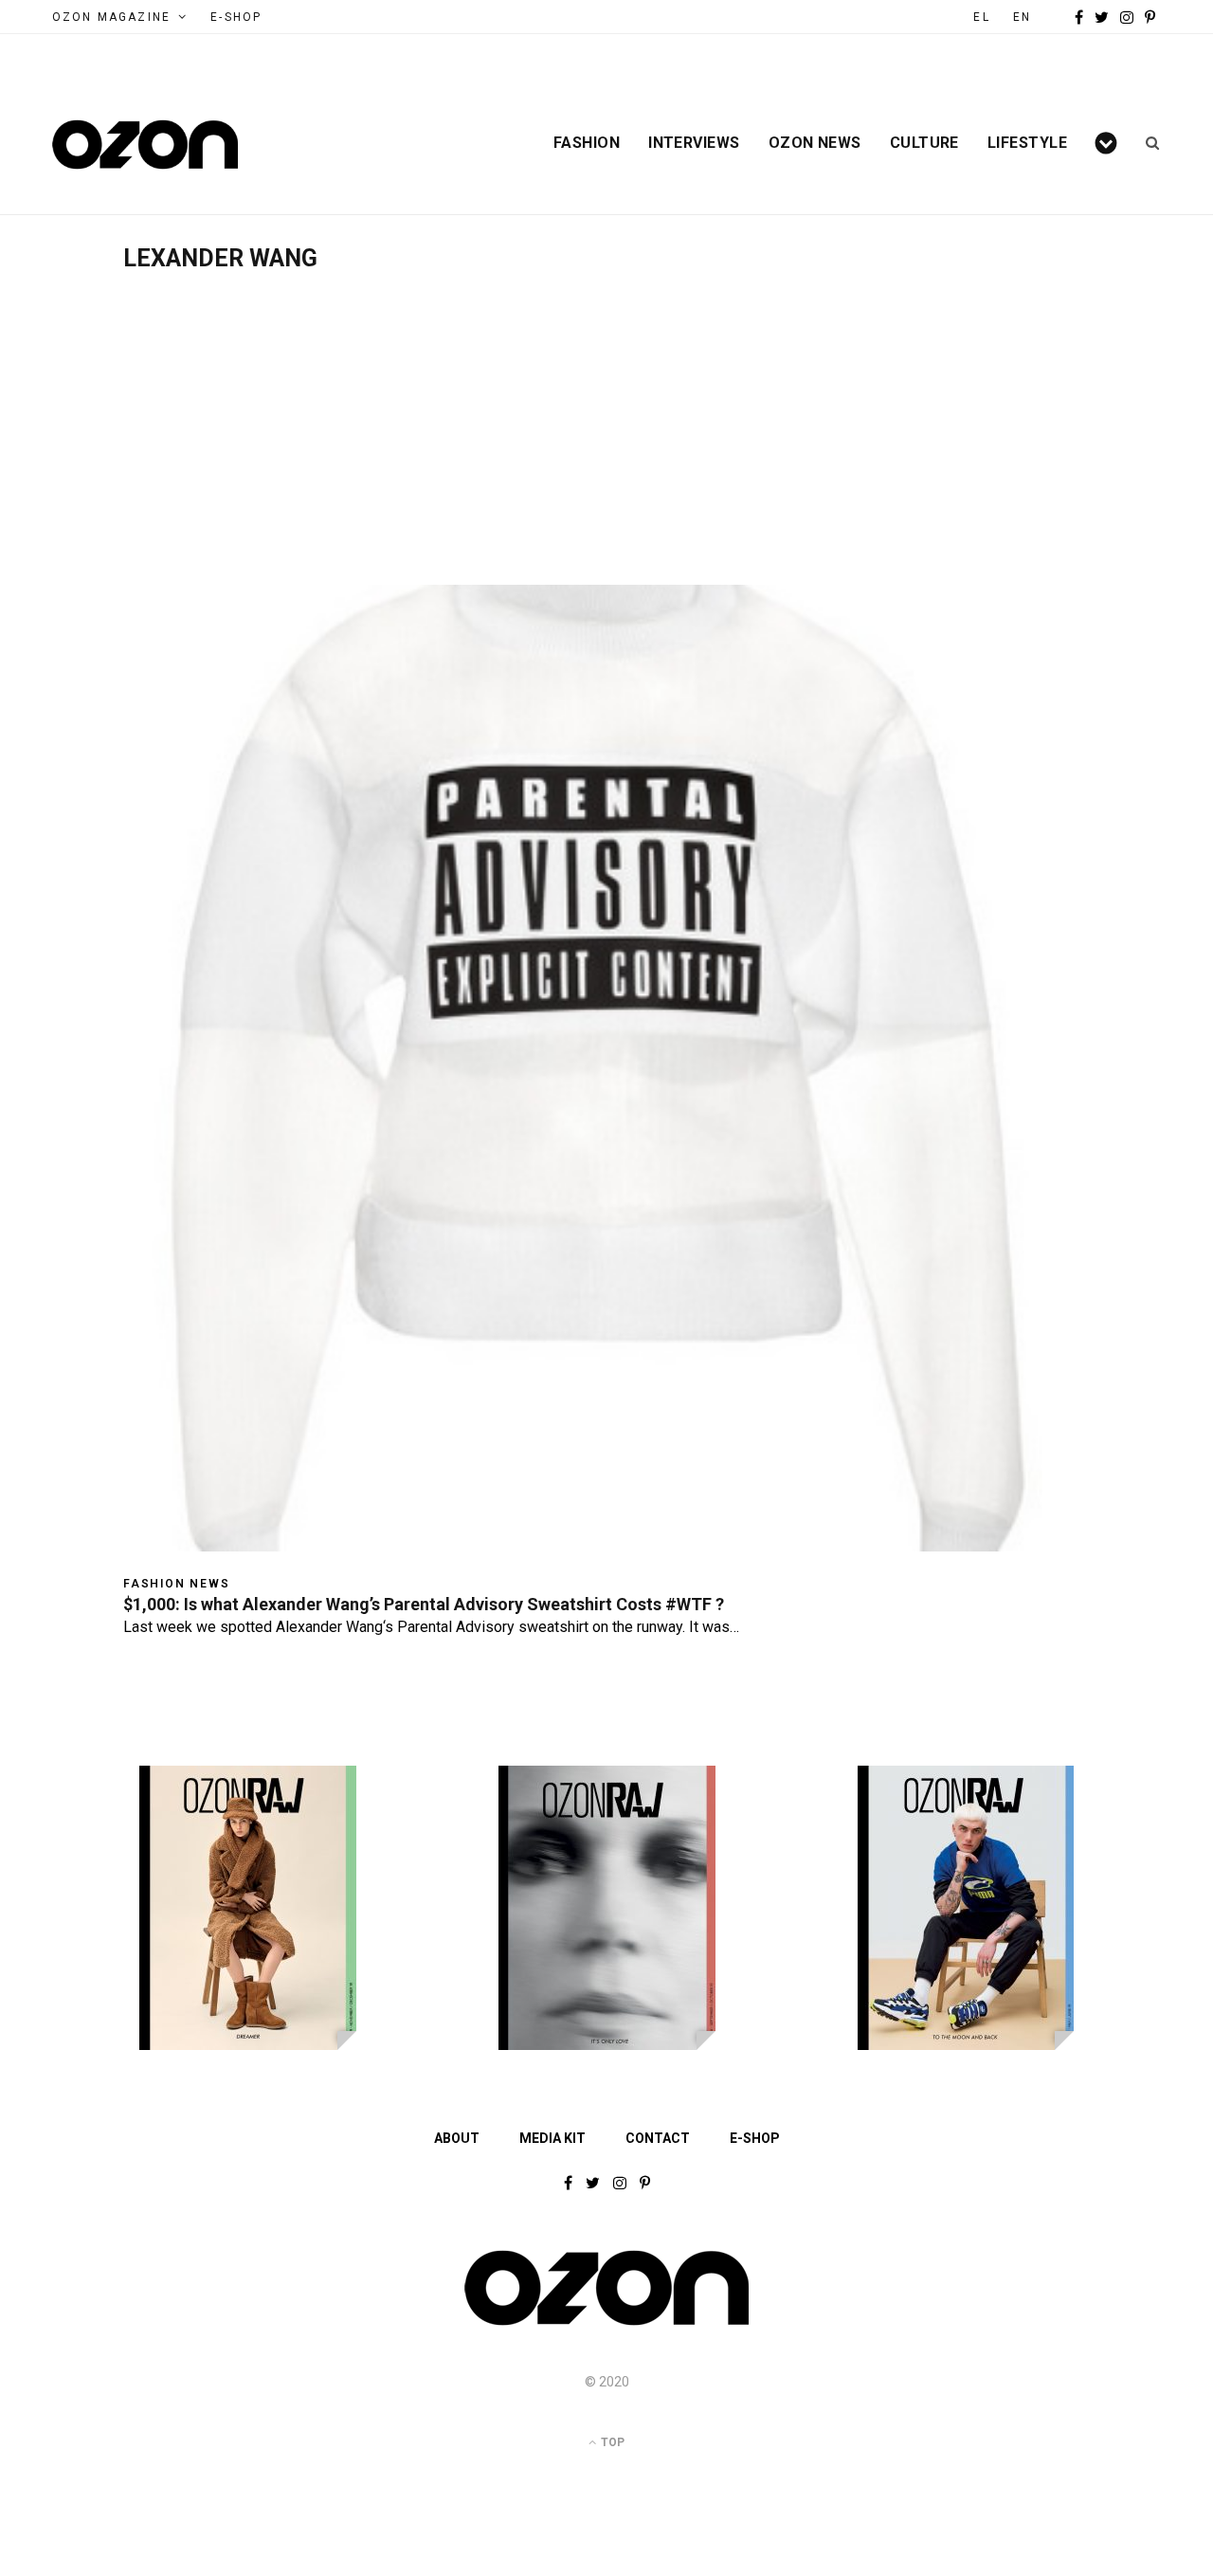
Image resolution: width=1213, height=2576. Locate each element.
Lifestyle (1027, 143)
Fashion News (177, 1584)
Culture (924, 143)
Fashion (587, 143)
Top (611, 2442)
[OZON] (606, 2324)
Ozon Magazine (111, 17)
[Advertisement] (606, 414)
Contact (658, 2138)
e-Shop (236, 17)
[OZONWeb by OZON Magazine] (145, 145)
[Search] (1146, 143)
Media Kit (552, 2138)
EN (1022, 17)
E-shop (755, 2138)
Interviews (694, 143)
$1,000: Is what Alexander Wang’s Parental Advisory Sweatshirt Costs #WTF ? (424, 1604)
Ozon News (815, 143)
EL (981, 17)
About (457, 2138)
